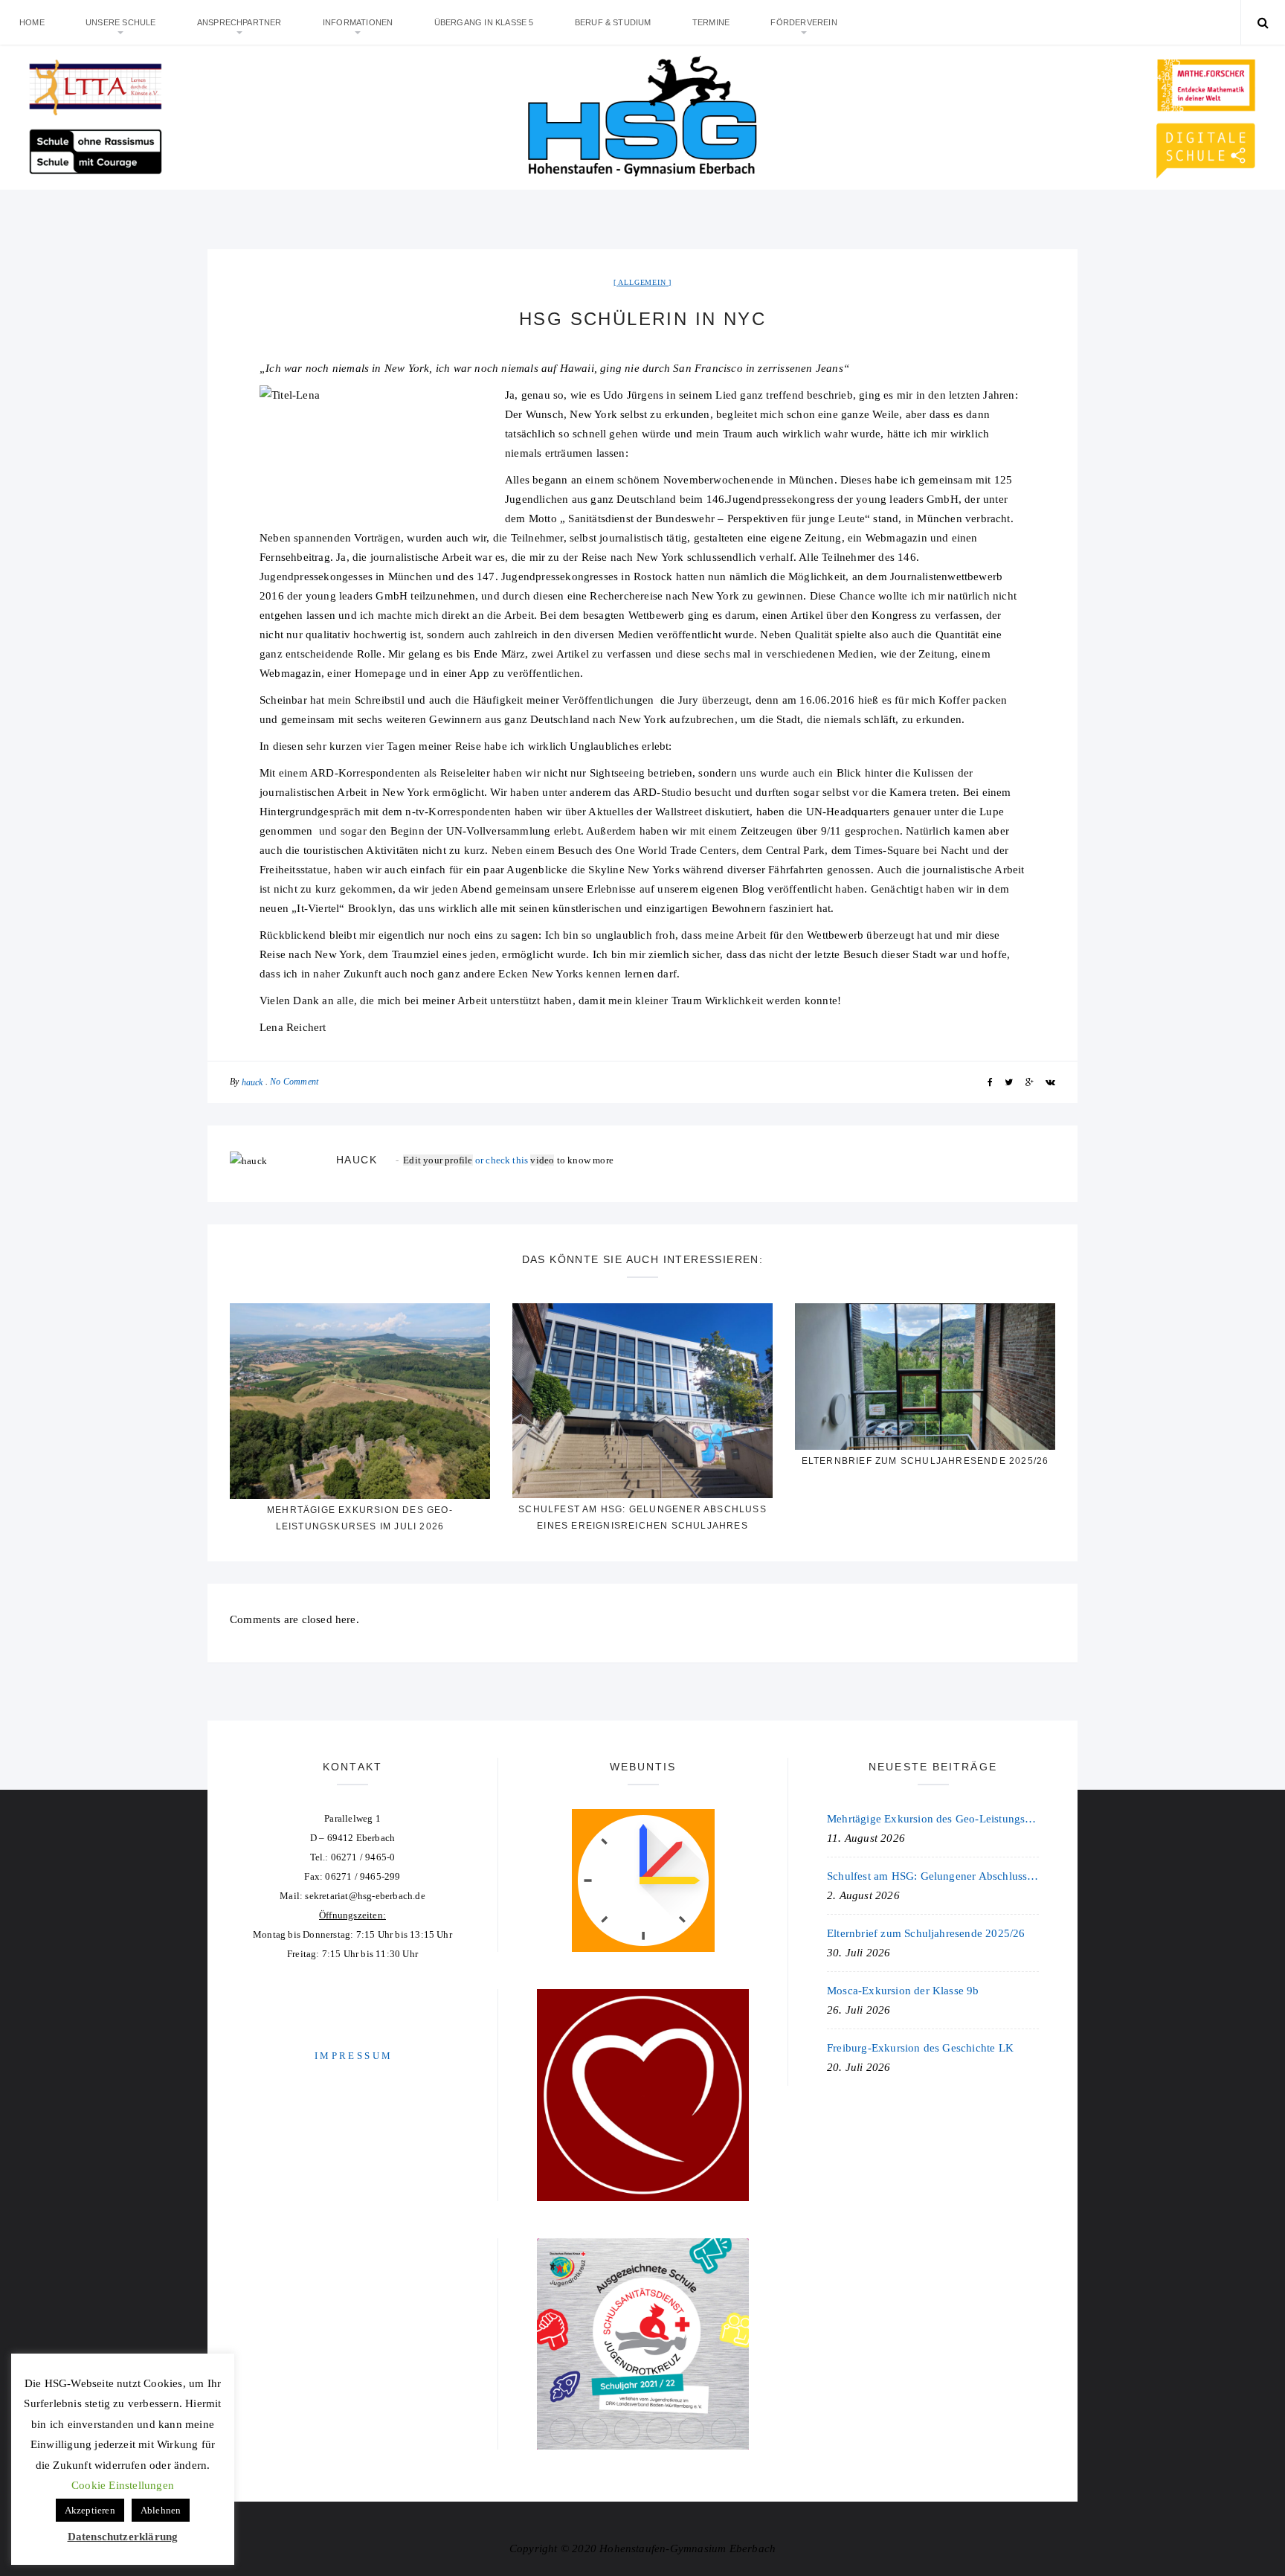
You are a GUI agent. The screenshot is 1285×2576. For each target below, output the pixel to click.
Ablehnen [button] (161, 2510)
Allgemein (642, 282)
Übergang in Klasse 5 (484, 22)
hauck (252, 1082)
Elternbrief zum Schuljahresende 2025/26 (925, 1461)
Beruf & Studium (613, 22)
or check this (467, 1160)
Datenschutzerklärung (123, 2537)
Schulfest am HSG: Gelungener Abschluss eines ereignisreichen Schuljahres (933, 1876)
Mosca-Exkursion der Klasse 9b (903, 1991)
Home (32, 22)
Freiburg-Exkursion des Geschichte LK (920, 2048)
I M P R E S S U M (352, 2056)
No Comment (294, 1082)
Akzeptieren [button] (90, 2510)
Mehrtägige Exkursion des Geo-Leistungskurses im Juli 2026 (933, 1819)
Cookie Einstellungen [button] (123, 2485)
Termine (711, 22)
